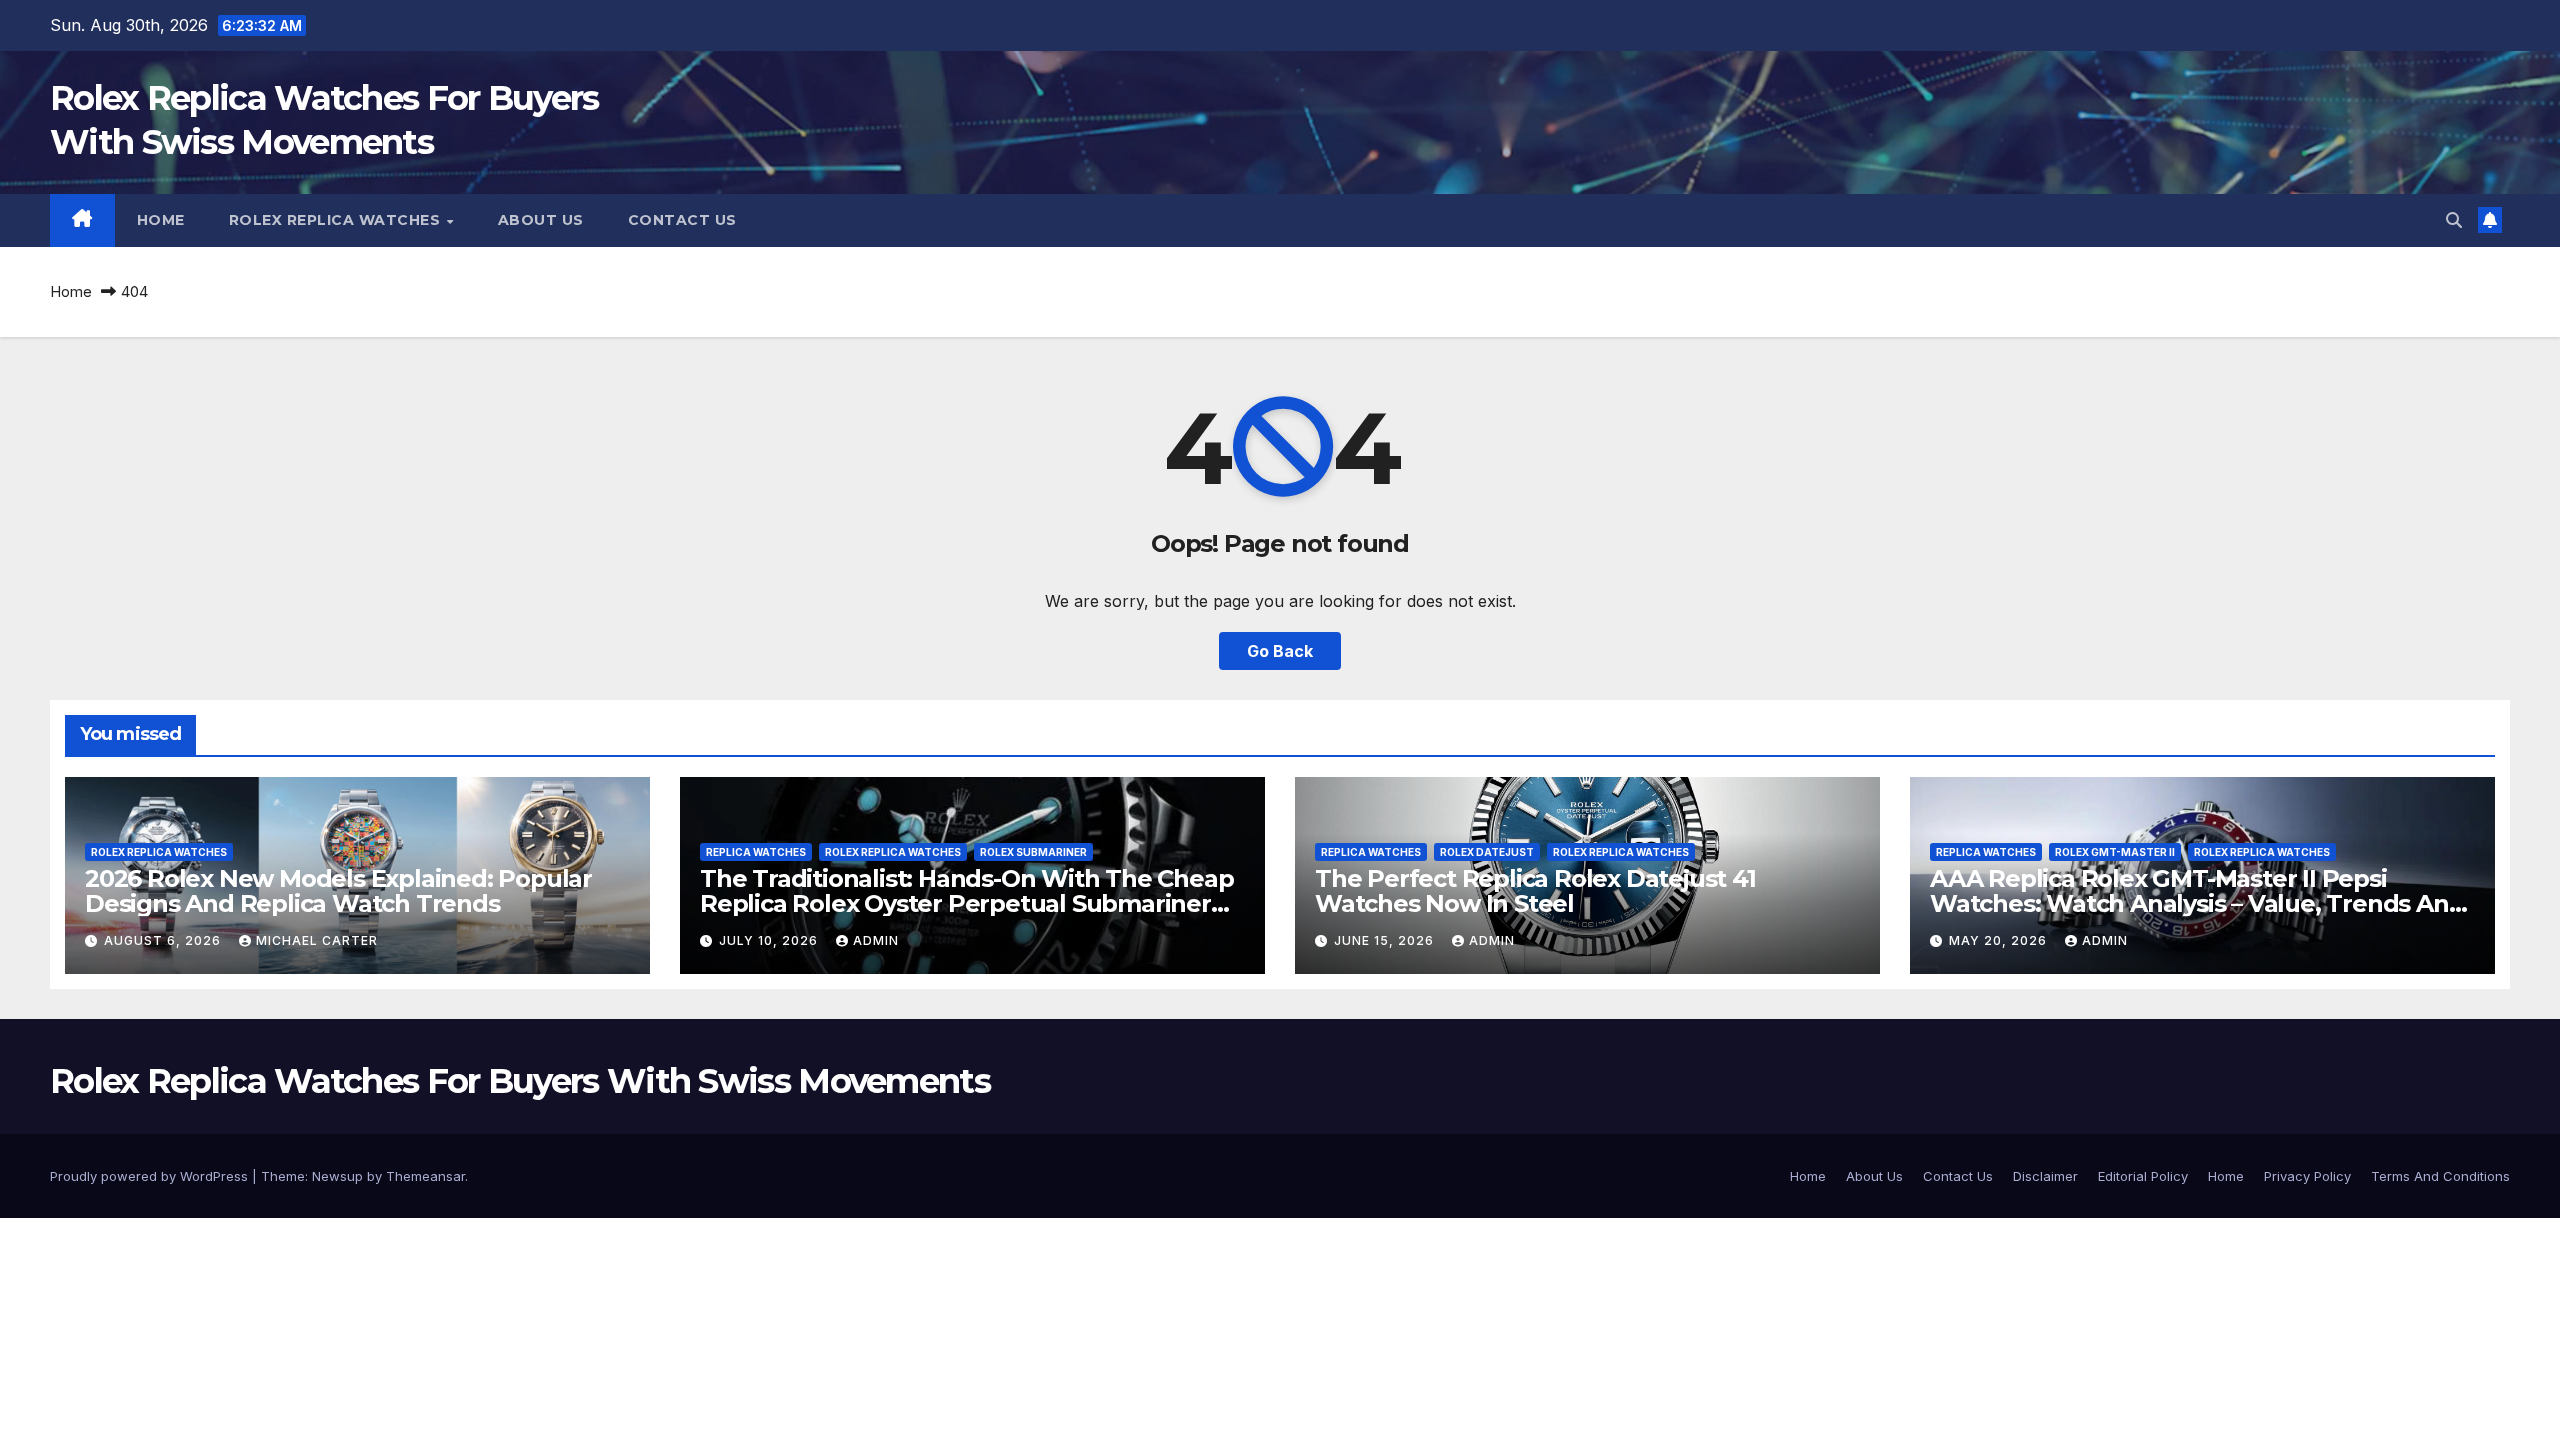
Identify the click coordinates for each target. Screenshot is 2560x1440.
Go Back (1280, 651)
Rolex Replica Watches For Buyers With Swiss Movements (520, 1081)
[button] (2454, 220)
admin (876, 940)
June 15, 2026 (1386, 940)
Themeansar (425, 1176)
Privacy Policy (2307, 1176)
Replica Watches (756, 852)
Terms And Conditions (2440, 1176)
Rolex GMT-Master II (2115, 852)
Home (161, 220)
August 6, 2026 (164, 940)
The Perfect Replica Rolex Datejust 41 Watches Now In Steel (1535, 891)
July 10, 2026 (770, 940)
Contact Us (682, 220)
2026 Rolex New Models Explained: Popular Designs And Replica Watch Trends (338, 891)
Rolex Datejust (1487, 852)
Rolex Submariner (1033, 852)
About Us (541, 220)
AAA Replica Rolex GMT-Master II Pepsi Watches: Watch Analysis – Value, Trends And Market (2197, 903)
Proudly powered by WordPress (151, 1176)
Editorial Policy (2143, 1176)
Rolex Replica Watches (337, 220)
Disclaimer (2045, 1176)
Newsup (337, 1176)
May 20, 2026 (2000, 940)
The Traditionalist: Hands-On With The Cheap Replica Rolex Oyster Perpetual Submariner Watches (966, 903)
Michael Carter (317, 940)
